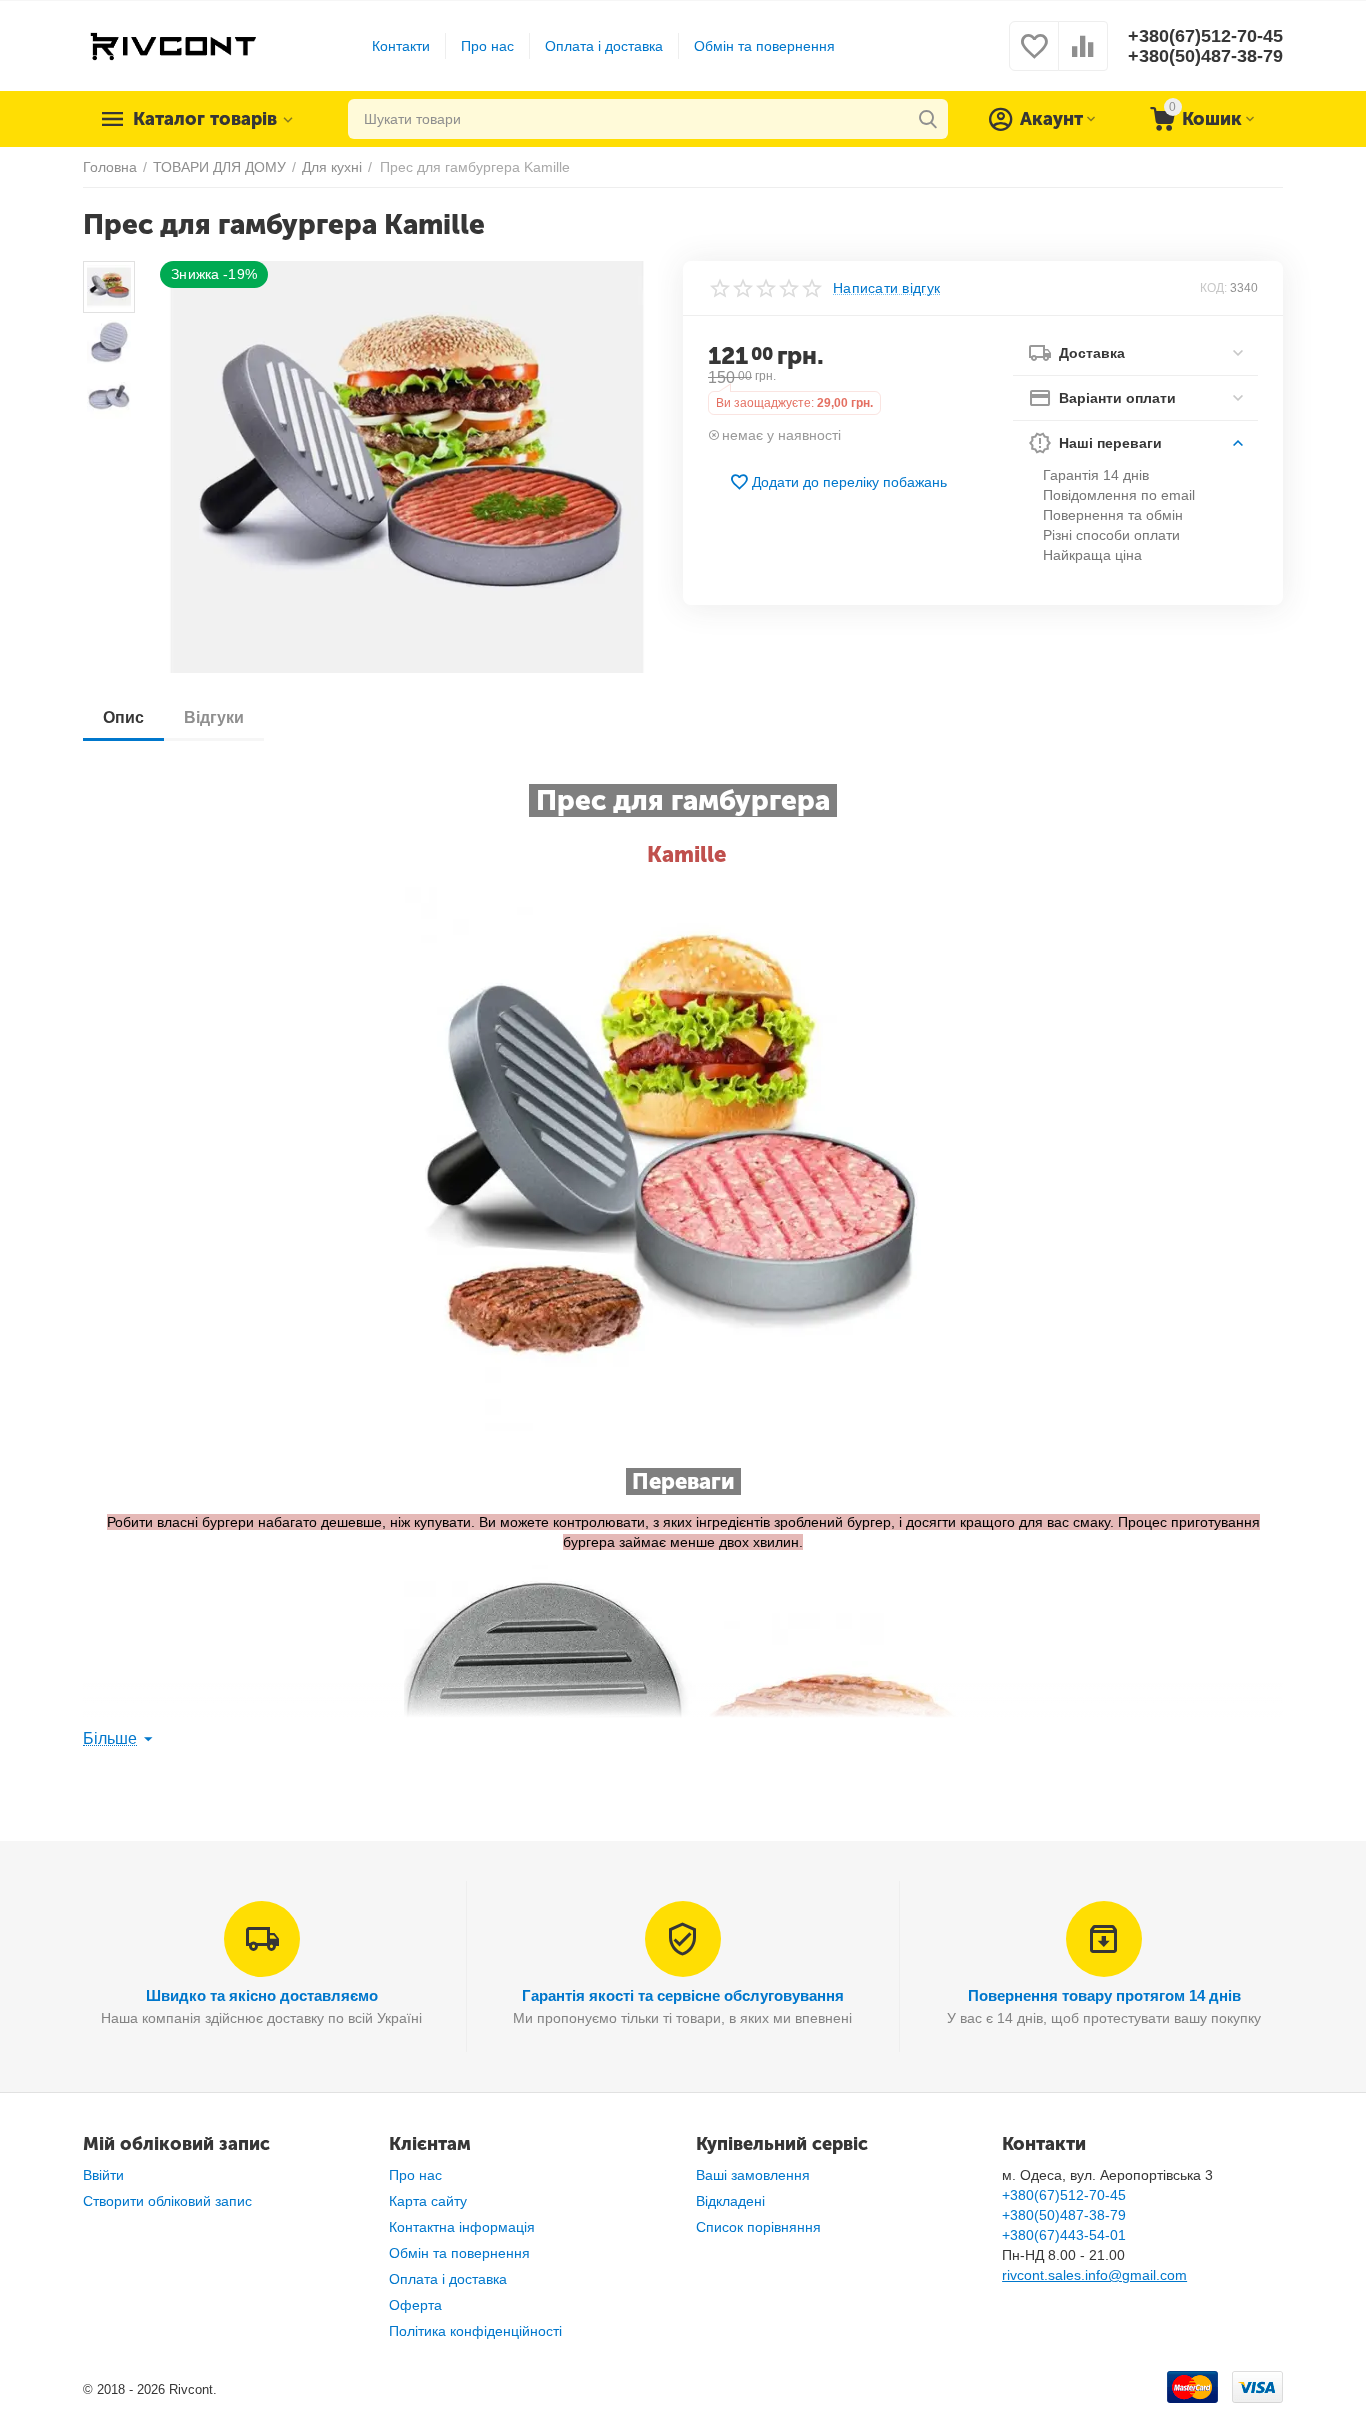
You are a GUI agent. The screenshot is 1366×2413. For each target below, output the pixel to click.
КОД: (1213, 288)
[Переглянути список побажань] (1034, 57)
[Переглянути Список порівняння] (1083, 57)
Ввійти (103, 2175)
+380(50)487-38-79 (1205, 56)
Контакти (401, 46)
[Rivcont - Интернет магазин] (172, 45)
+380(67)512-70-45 (1205, 36)
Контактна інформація (462, 2227)
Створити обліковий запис (167, 2201)
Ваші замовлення (753, 2175)
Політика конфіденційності (475, 2331)
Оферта (415, 2305)
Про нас (487, 46)
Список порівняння (758, 2227)
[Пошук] (928, 119)
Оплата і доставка (604, 46)
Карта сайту (428, 2201)
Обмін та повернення (764, 46)
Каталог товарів (205, 119)
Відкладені (730, 2201)
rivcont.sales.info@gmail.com (1094, 2275)
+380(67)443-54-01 (1064, 2235)
